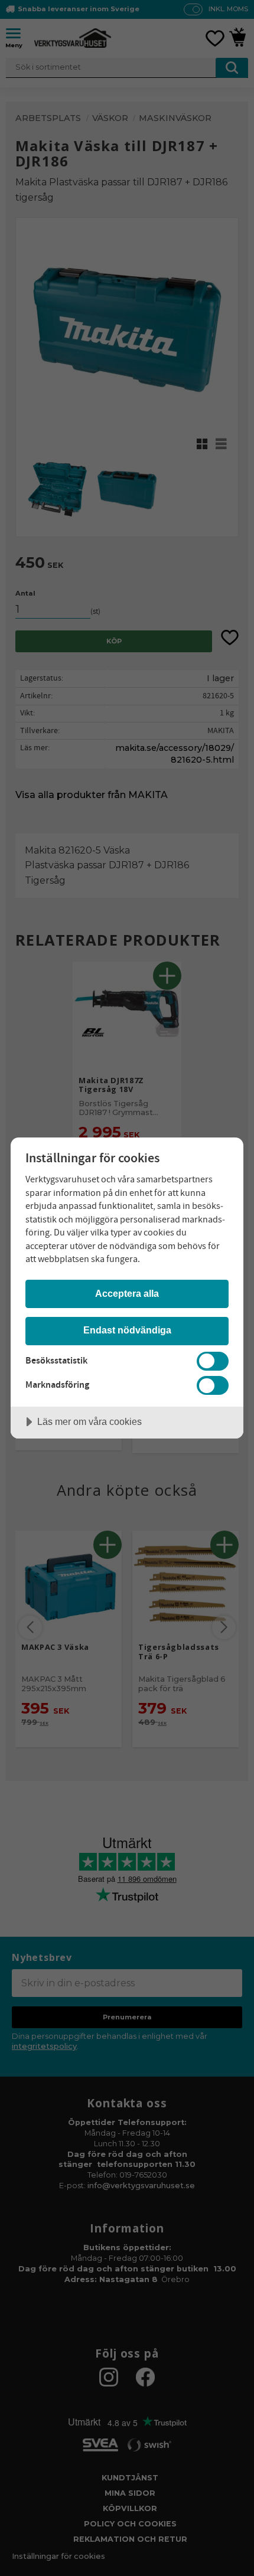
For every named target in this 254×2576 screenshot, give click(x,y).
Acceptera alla (127, 1293)
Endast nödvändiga (127, 1330)
